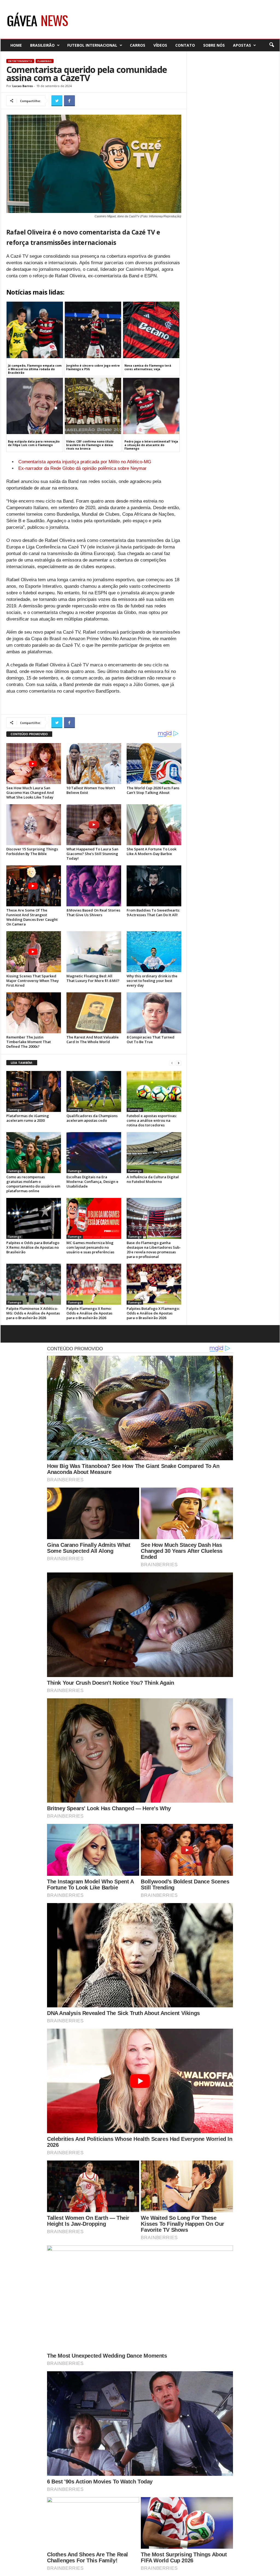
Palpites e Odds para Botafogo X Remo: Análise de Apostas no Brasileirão (33, 1247)
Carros (138, 45)
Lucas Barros (23, 86)
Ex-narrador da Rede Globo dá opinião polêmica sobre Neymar (82, 468)
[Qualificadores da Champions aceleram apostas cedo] (94, 1091)
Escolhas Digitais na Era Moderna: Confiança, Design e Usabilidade (92, 1182)
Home (16, 45)
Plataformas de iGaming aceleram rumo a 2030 (28, 1118)
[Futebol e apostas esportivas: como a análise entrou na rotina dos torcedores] (154, 1091)
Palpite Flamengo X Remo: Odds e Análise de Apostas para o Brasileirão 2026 (89, 1313)
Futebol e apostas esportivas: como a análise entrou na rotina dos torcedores (152, 1120)
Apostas (242, 45)
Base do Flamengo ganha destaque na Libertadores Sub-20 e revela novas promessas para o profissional (154, 1250)
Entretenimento (20, 61)
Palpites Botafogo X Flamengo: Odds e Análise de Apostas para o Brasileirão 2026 (153, 1313)
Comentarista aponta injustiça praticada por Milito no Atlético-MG (85, 462)
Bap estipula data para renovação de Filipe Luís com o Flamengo (34, 443)
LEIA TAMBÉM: (22, 1063)
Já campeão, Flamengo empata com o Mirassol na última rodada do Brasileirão (35, 369)
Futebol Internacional (92, 45)
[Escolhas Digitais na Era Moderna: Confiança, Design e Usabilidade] (94, 1153)
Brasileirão (42, 45)
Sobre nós (214, 45)
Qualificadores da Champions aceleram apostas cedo (92, 1118)
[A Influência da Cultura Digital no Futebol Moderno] (154, 1153)
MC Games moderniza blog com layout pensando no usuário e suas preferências (90, 1247)
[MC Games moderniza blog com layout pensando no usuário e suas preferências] (94, 1218)
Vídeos (160, 45)
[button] (272, 45)
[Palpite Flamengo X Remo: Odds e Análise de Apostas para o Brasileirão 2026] (94, 1284)
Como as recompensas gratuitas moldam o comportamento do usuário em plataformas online (33, 1184)
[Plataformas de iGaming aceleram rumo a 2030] (34, 1091)
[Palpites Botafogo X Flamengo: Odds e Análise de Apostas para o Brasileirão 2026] (154, 1284)
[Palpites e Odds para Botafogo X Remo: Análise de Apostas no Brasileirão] (34, 1218)
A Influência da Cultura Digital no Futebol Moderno (153, 1179)
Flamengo (45, 61)
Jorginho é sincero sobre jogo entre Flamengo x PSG (93, 367)
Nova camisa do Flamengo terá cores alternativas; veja (148, 367)
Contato (185, 45)
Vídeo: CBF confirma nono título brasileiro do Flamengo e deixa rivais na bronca (90, 445)
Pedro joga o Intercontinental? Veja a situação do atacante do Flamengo (151, 445)
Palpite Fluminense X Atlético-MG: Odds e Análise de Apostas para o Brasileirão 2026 (33, 1313)
